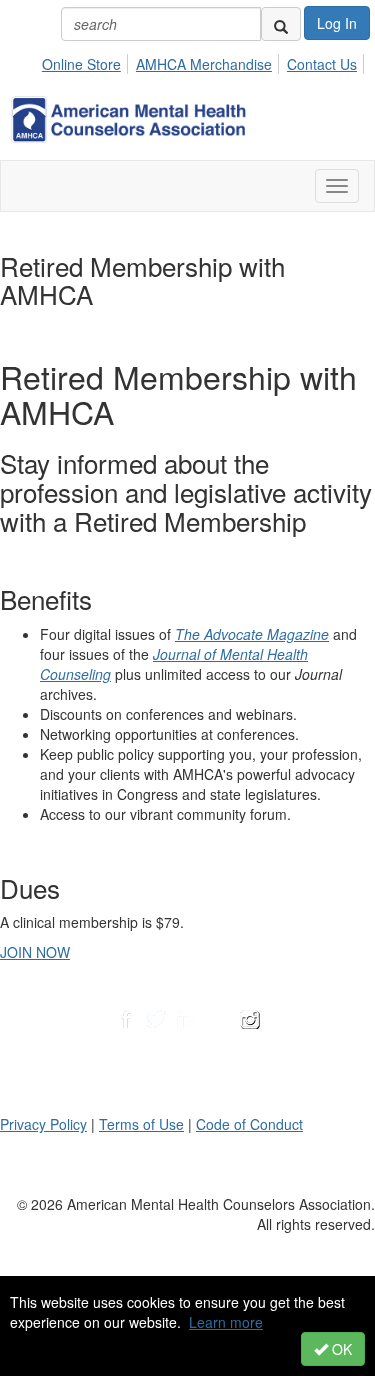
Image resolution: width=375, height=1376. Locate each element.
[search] (281, 24)
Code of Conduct (249, 1124)
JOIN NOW (35, 952)
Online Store (81, 64)
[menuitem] (87, 61)
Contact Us (322, 64)
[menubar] (205, 61)
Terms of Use (141, 1124)
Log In (337, 23)
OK (340, 1349)
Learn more (226, 1322)
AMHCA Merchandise (204, 64)
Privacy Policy (43, 1124)
